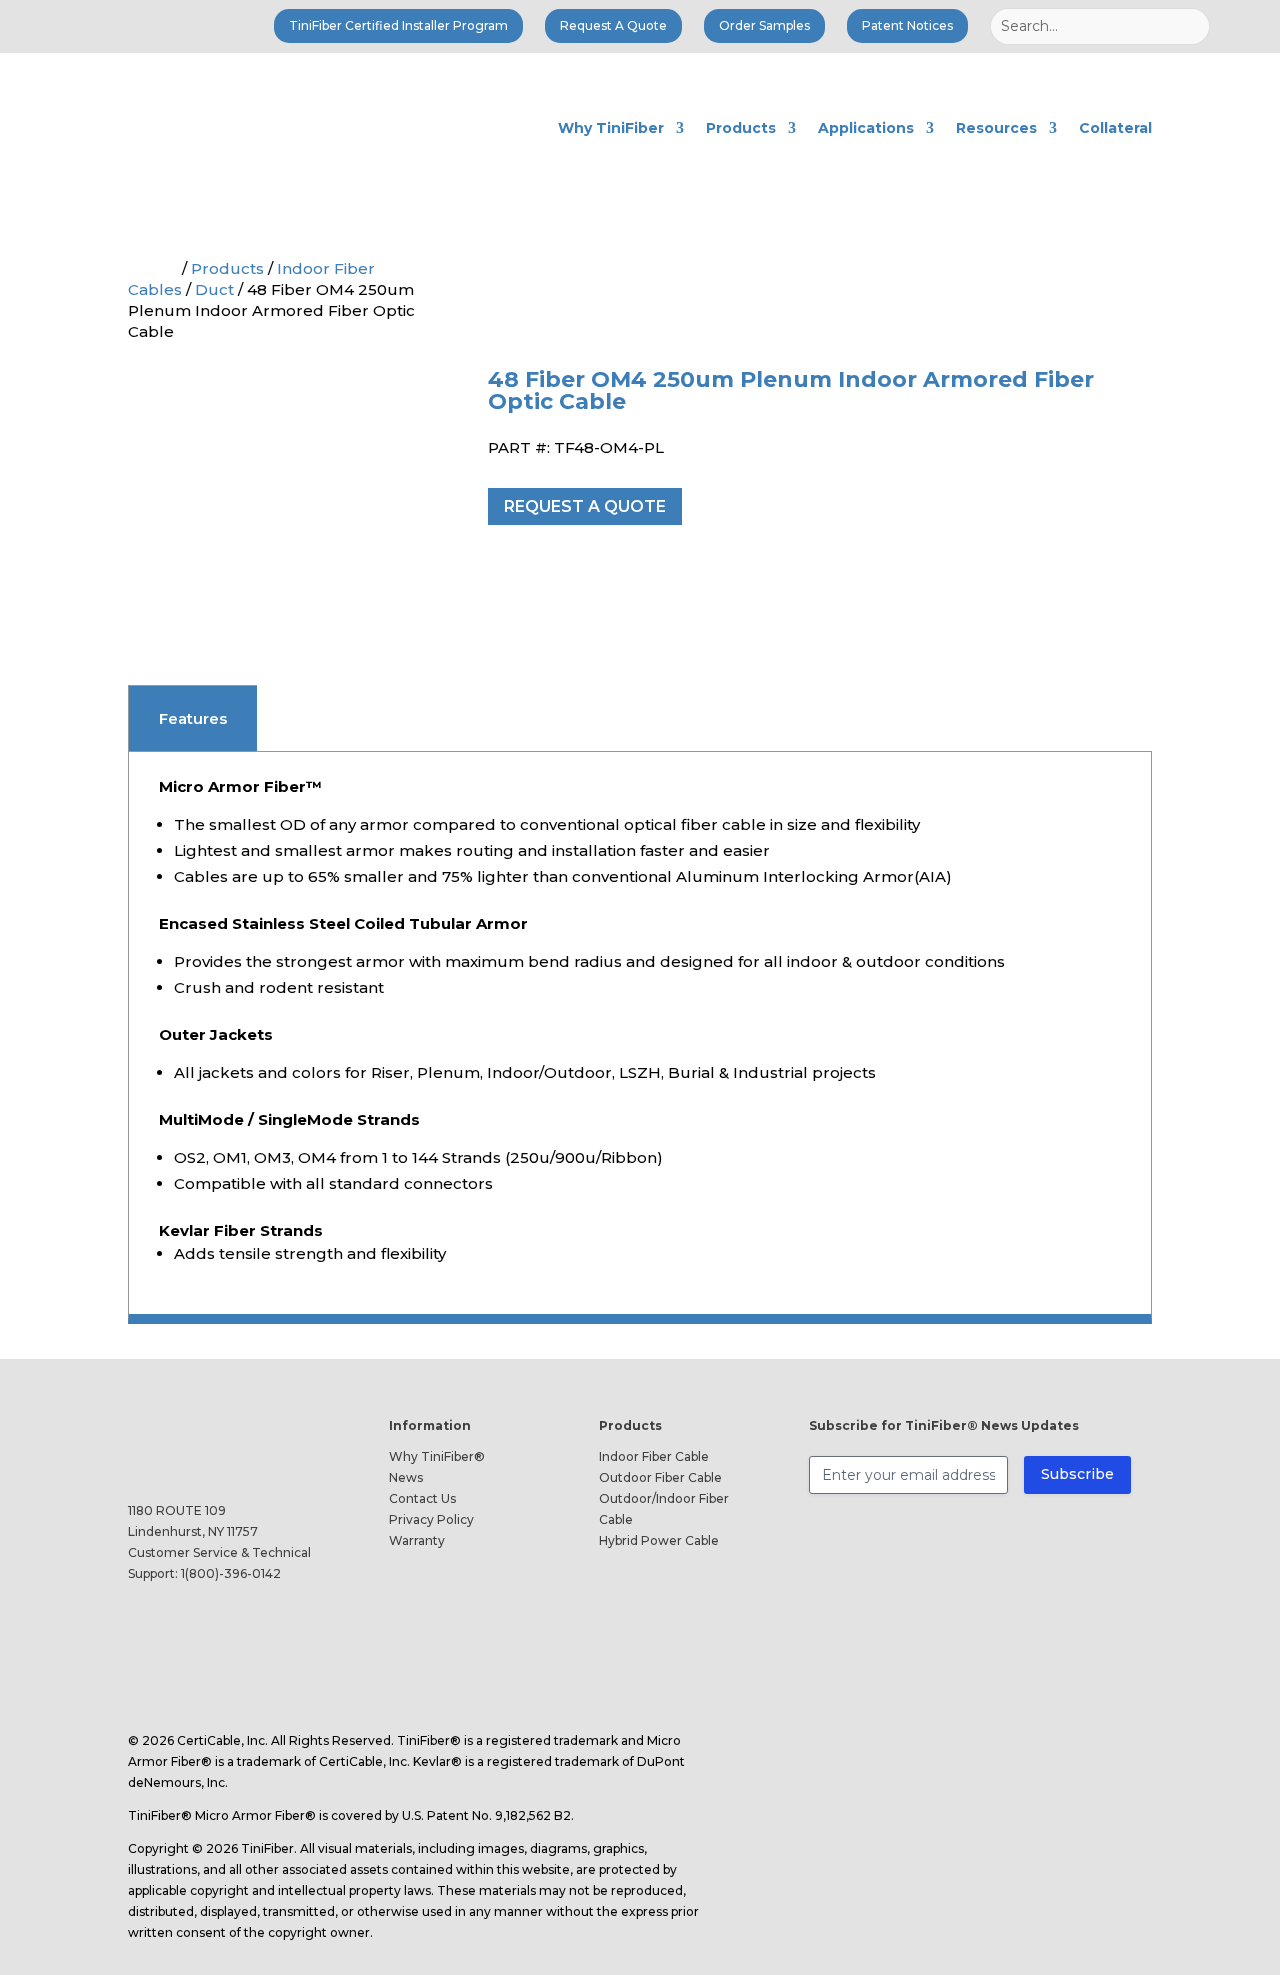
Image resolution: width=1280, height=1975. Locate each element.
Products (741, 128)
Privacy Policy (431, 1519)
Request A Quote (613, 25)
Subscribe (1077, 1474)
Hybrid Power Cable (659, 1540)
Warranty (417, 1540)
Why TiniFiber (611, 128)
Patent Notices (907, 25)
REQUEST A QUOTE (585, 506)
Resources (996, 128)
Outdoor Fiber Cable (660, 1477)
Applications (866, 128)
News (406, 1477)
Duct (214, 289)
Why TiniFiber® (437, 1456)
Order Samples (764, 25)
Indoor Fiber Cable (654, 1456)
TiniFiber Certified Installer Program (398, 25)
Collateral (1115, 128)
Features (193, 718)
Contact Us (422, 1498)
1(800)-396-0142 (231, 1573)
